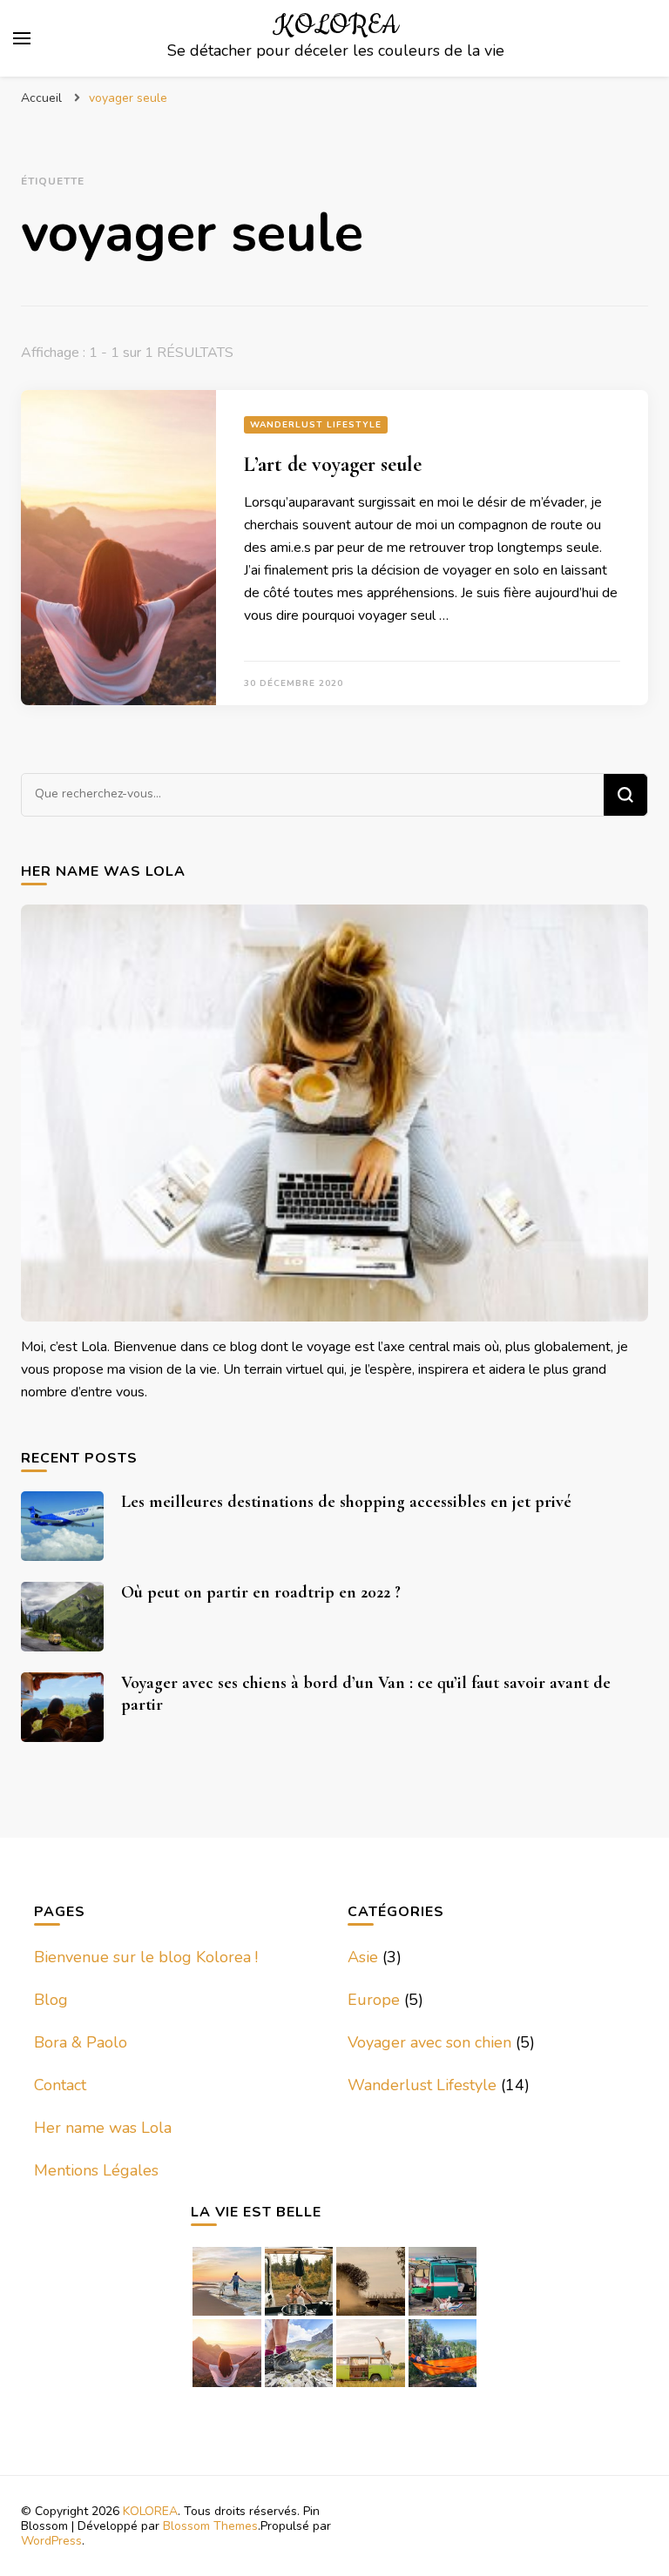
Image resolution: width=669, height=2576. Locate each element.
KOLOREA (335, 26)
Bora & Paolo (81, 2042)
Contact (60, 2085)
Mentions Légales (96, 2170)
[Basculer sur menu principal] (22, 38)
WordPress (51, 2541)
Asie (363, 1957)
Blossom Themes (210, 2526)
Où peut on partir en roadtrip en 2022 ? (261, 1592)
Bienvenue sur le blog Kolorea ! (146, 1957)
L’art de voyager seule (333, 464)
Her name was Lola (103, 2128)
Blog (51, 2000)
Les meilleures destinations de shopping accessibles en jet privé (346, 1502)
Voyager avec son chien (429, 2042)
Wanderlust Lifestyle (316, 425)
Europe (374, 2000)
